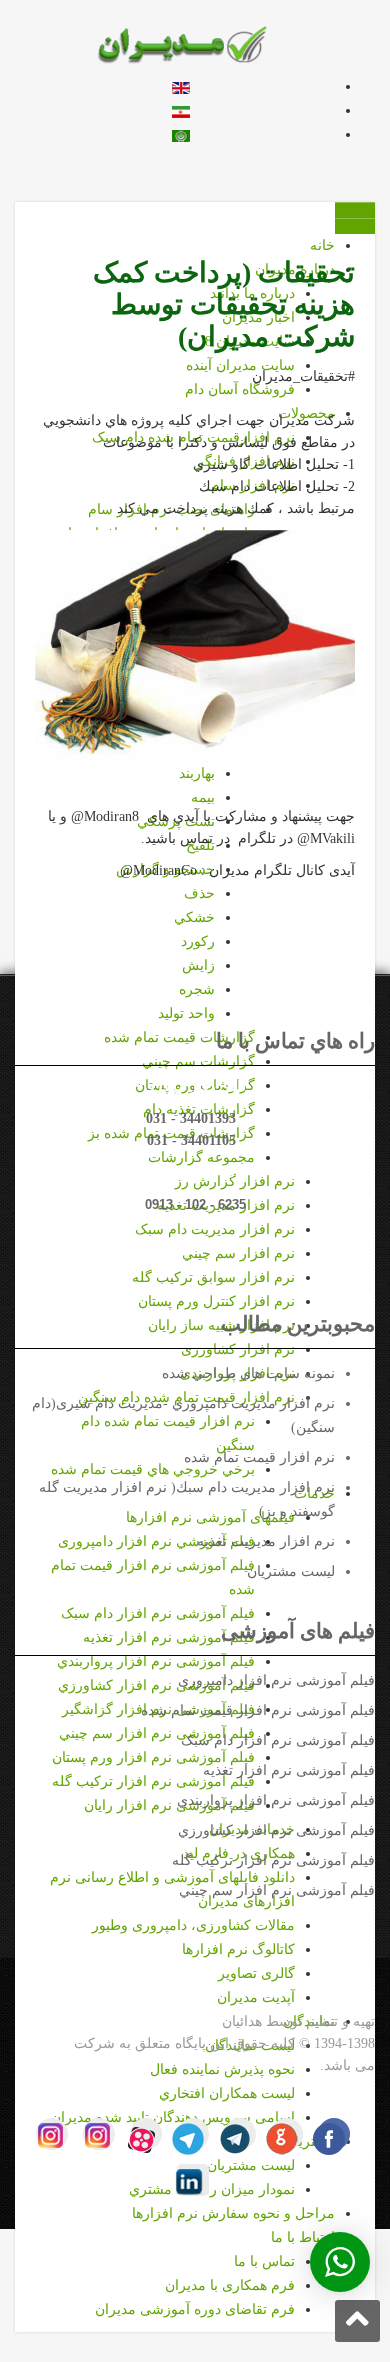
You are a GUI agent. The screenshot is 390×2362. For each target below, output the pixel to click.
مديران (49, 2043)
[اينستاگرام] (99, 2134)
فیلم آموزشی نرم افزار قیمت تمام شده (258, 1710)
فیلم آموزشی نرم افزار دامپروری (276, 1680)
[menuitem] (198, 965)
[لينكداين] (193, 2180)
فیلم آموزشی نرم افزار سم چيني (277, 1890)
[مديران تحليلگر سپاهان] (195, 43)
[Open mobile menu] (355, 210)
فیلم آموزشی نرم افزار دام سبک (278, 1740)
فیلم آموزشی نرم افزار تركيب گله (273, 1860)
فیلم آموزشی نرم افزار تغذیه (289, 1770)
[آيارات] (146, 2134)
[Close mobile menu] (355, 226)
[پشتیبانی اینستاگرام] (52, 2134)
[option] (181, 86)
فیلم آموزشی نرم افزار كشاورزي (276, 1830)
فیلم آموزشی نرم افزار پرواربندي (276, 1800)
